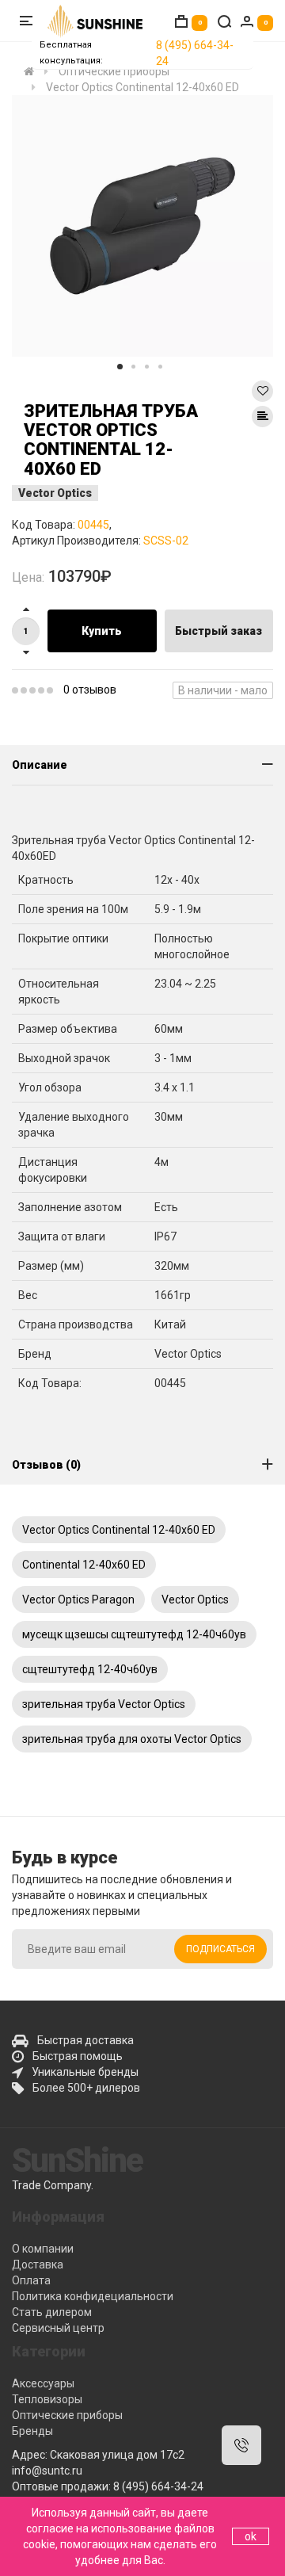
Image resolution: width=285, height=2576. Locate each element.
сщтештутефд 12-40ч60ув (90, 1669)
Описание (40, 765)
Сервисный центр (58, 2328)
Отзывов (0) (46, 1465)
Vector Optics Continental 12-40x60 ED (119, 1530)
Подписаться (220, 1949)
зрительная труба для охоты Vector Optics (132, 1739)
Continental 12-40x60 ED (84, 1565)
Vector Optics (55, 493)
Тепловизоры (47, 2399)
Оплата (31, 2280)
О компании (43, 2249)
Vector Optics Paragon (78, 1599)
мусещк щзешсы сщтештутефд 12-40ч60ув (134, 1634)
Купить (102, 631)
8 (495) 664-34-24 (195, 53)
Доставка (38, 2265)
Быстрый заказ (218, 631)
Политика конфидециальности (93, 2296)
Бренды (32, 2431)
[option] (142, 226)
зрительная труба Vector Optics (104, 1704)
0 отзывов (90, 690)
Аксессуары (43, 2383)
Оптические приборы (67, 2415)
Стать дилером (52, 2312)
